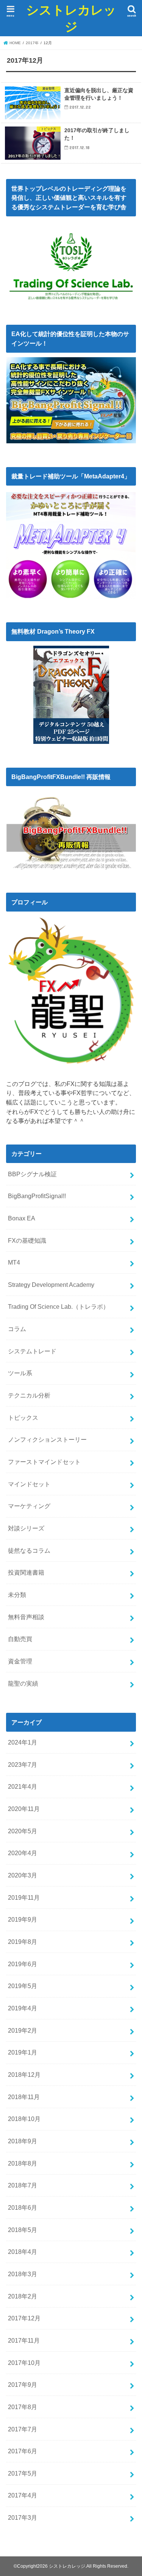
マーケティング (29, 1506)
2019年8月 (23, 1942)
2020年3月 (23, 1875)
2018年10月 (24, 2119)
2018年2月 (23, 2296)
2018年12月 (24, 2075)
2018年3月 (23, 2274)
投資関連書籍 (26, 1572)
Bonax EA (22, 1218)
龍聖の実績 (23, 1683)
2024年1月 (23, 1742)
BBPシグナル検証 (32, 1174)
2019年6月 (23, 1964)
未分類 (17, 1595)
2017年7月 (23, 2429)
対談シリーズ (26, 1528)
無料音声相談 (26, 1617)
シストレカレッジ (71, 18)
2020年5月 (23, 1831)
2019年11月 (24, 1897)
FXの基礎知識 (27, 1240)
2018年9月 (23, 2141)
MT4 (14, 1262)
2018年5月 (23, 2230)
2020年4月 (23, 1853)
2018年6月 (23, 2207)
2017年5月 (23, 2473)
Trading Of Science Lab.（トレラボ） (59, 1307)
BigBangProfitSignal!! (37, 1196)
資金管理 (20, 1661)
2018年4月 (23, 2252)
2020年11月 (24, 1809)
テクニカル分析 (29, 1395)
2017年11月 (24, 2340)
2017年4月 (23, 2495)
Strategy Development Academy (51, 1285)
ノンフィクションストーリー (47, 1439)
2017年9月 (23, 2385)
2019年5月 (23, 1986)
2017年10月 (24, 2363)
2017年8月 (23, 2407)
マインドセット (29, 1484)
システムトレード (32, 1351)
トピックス (23, 1418)
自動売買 (20, 1639)
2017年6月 (23, 2451)
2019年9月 (23, 1919)
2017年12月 (24, 2318)
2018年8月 (23, 2163)
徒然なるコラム (29, 1550)
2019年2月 (23, 2030)
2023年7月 (23, 1765)
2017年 (32, 43)
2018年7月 (23, 2185)
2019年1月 (23, 2052)
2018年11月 (24, 2097)
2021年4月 (23, 1786)
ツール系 (20, 1373)
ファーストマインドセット (44, 1462)
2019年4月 (23, 2008)
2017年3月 (23, 2517)
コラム (17, 1329)
